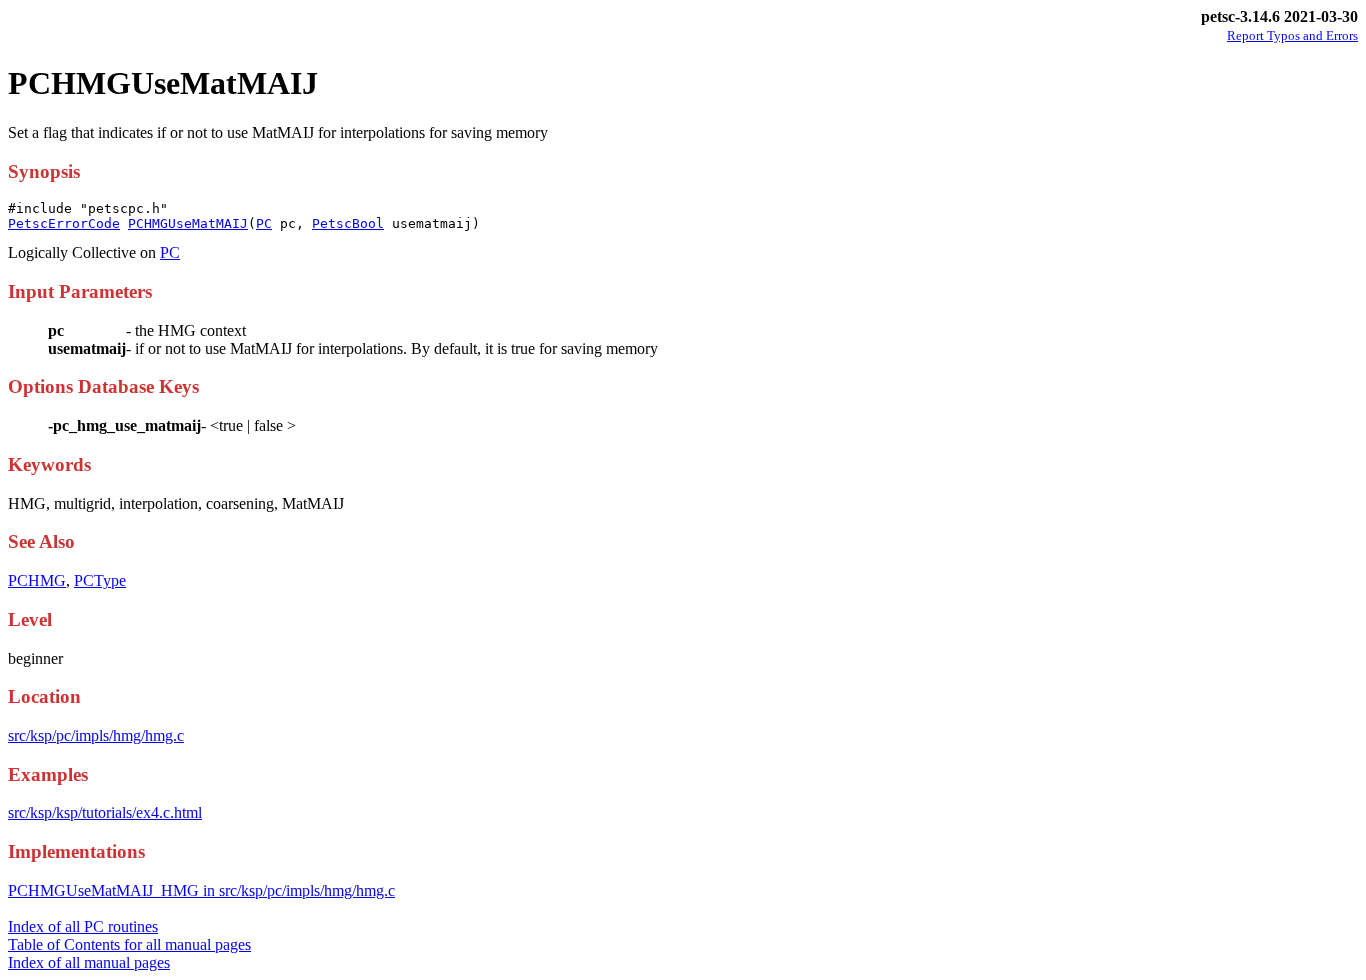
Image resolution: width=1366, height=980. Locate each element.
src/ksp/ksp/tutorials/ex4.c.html (105, 812)
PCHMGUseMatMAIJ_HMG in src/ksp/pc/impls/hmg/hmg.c (201, 890)
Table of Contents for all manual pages (129, 944)
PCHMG (37, 580)
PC (264, 223)
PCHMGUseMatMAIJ (188, 223)
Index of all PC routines (83, 926)
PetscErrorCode (64, 223)
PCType (100, 580)
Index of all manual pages (89, 962)
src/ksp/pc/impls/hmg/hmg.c (96, 735)
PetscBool (348, 223)
